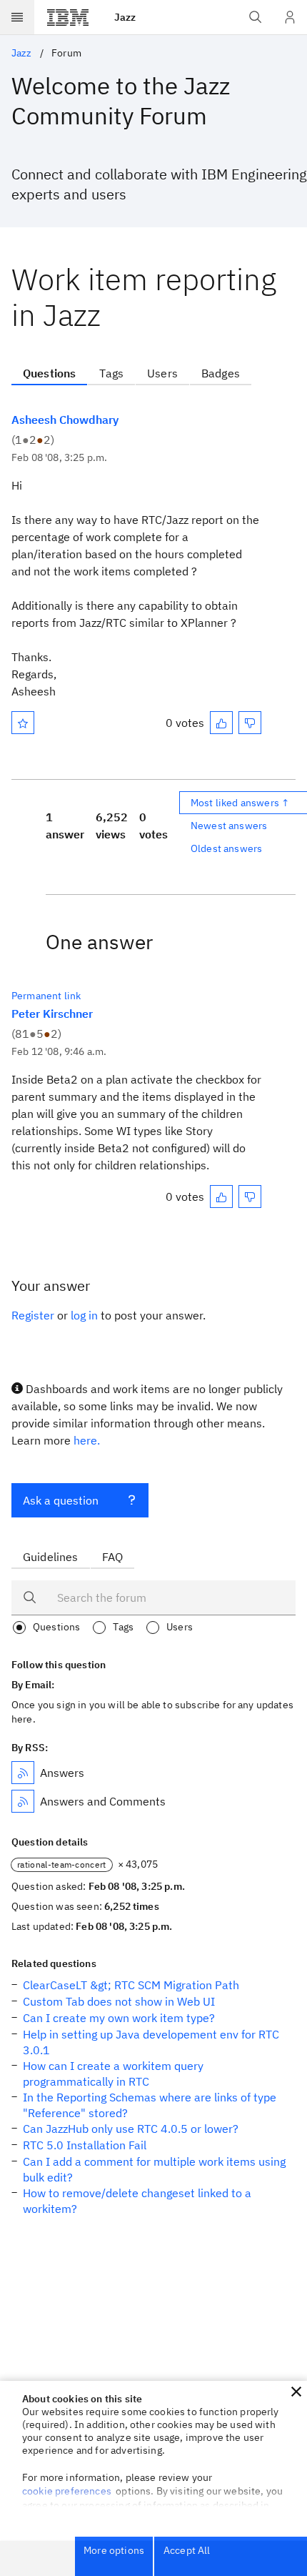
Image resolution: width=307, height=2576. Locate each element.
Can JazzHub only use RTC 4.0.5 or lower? (131, 2129)
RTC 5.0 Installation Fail (85, 2145)
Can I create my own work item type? (119, 2018)
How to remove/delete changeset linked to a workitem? (137, 2201)
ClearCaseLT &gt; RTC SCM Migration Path (131, 1985)
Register (33, 1315)
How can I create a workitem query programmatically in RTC (113, 2074)
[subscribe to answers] (23, 1773)
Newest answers (229, 826)
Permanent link (46, 996)
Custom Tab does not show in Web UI (119, 2001)
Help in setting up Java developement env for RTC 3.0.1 (151, 2042)
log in (84, 1315)
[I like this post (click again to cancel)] (221, 723)
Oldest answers (226, 848)
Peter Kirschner (52, 1014)
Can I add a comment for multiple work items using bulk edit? (154, 2169)
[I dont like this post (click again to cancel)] (250, 723)
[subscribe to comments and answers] (23, 1801)
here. (87, 1440)
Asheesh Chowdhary (65, 420)
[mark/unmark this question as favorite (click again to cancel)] (23, 723)
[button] (296, 2392)
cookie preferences (67, 2491)
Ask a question (61, 1500)
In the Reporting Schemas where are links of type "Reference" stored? (150, 2105)
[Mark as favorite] (23, 723)
